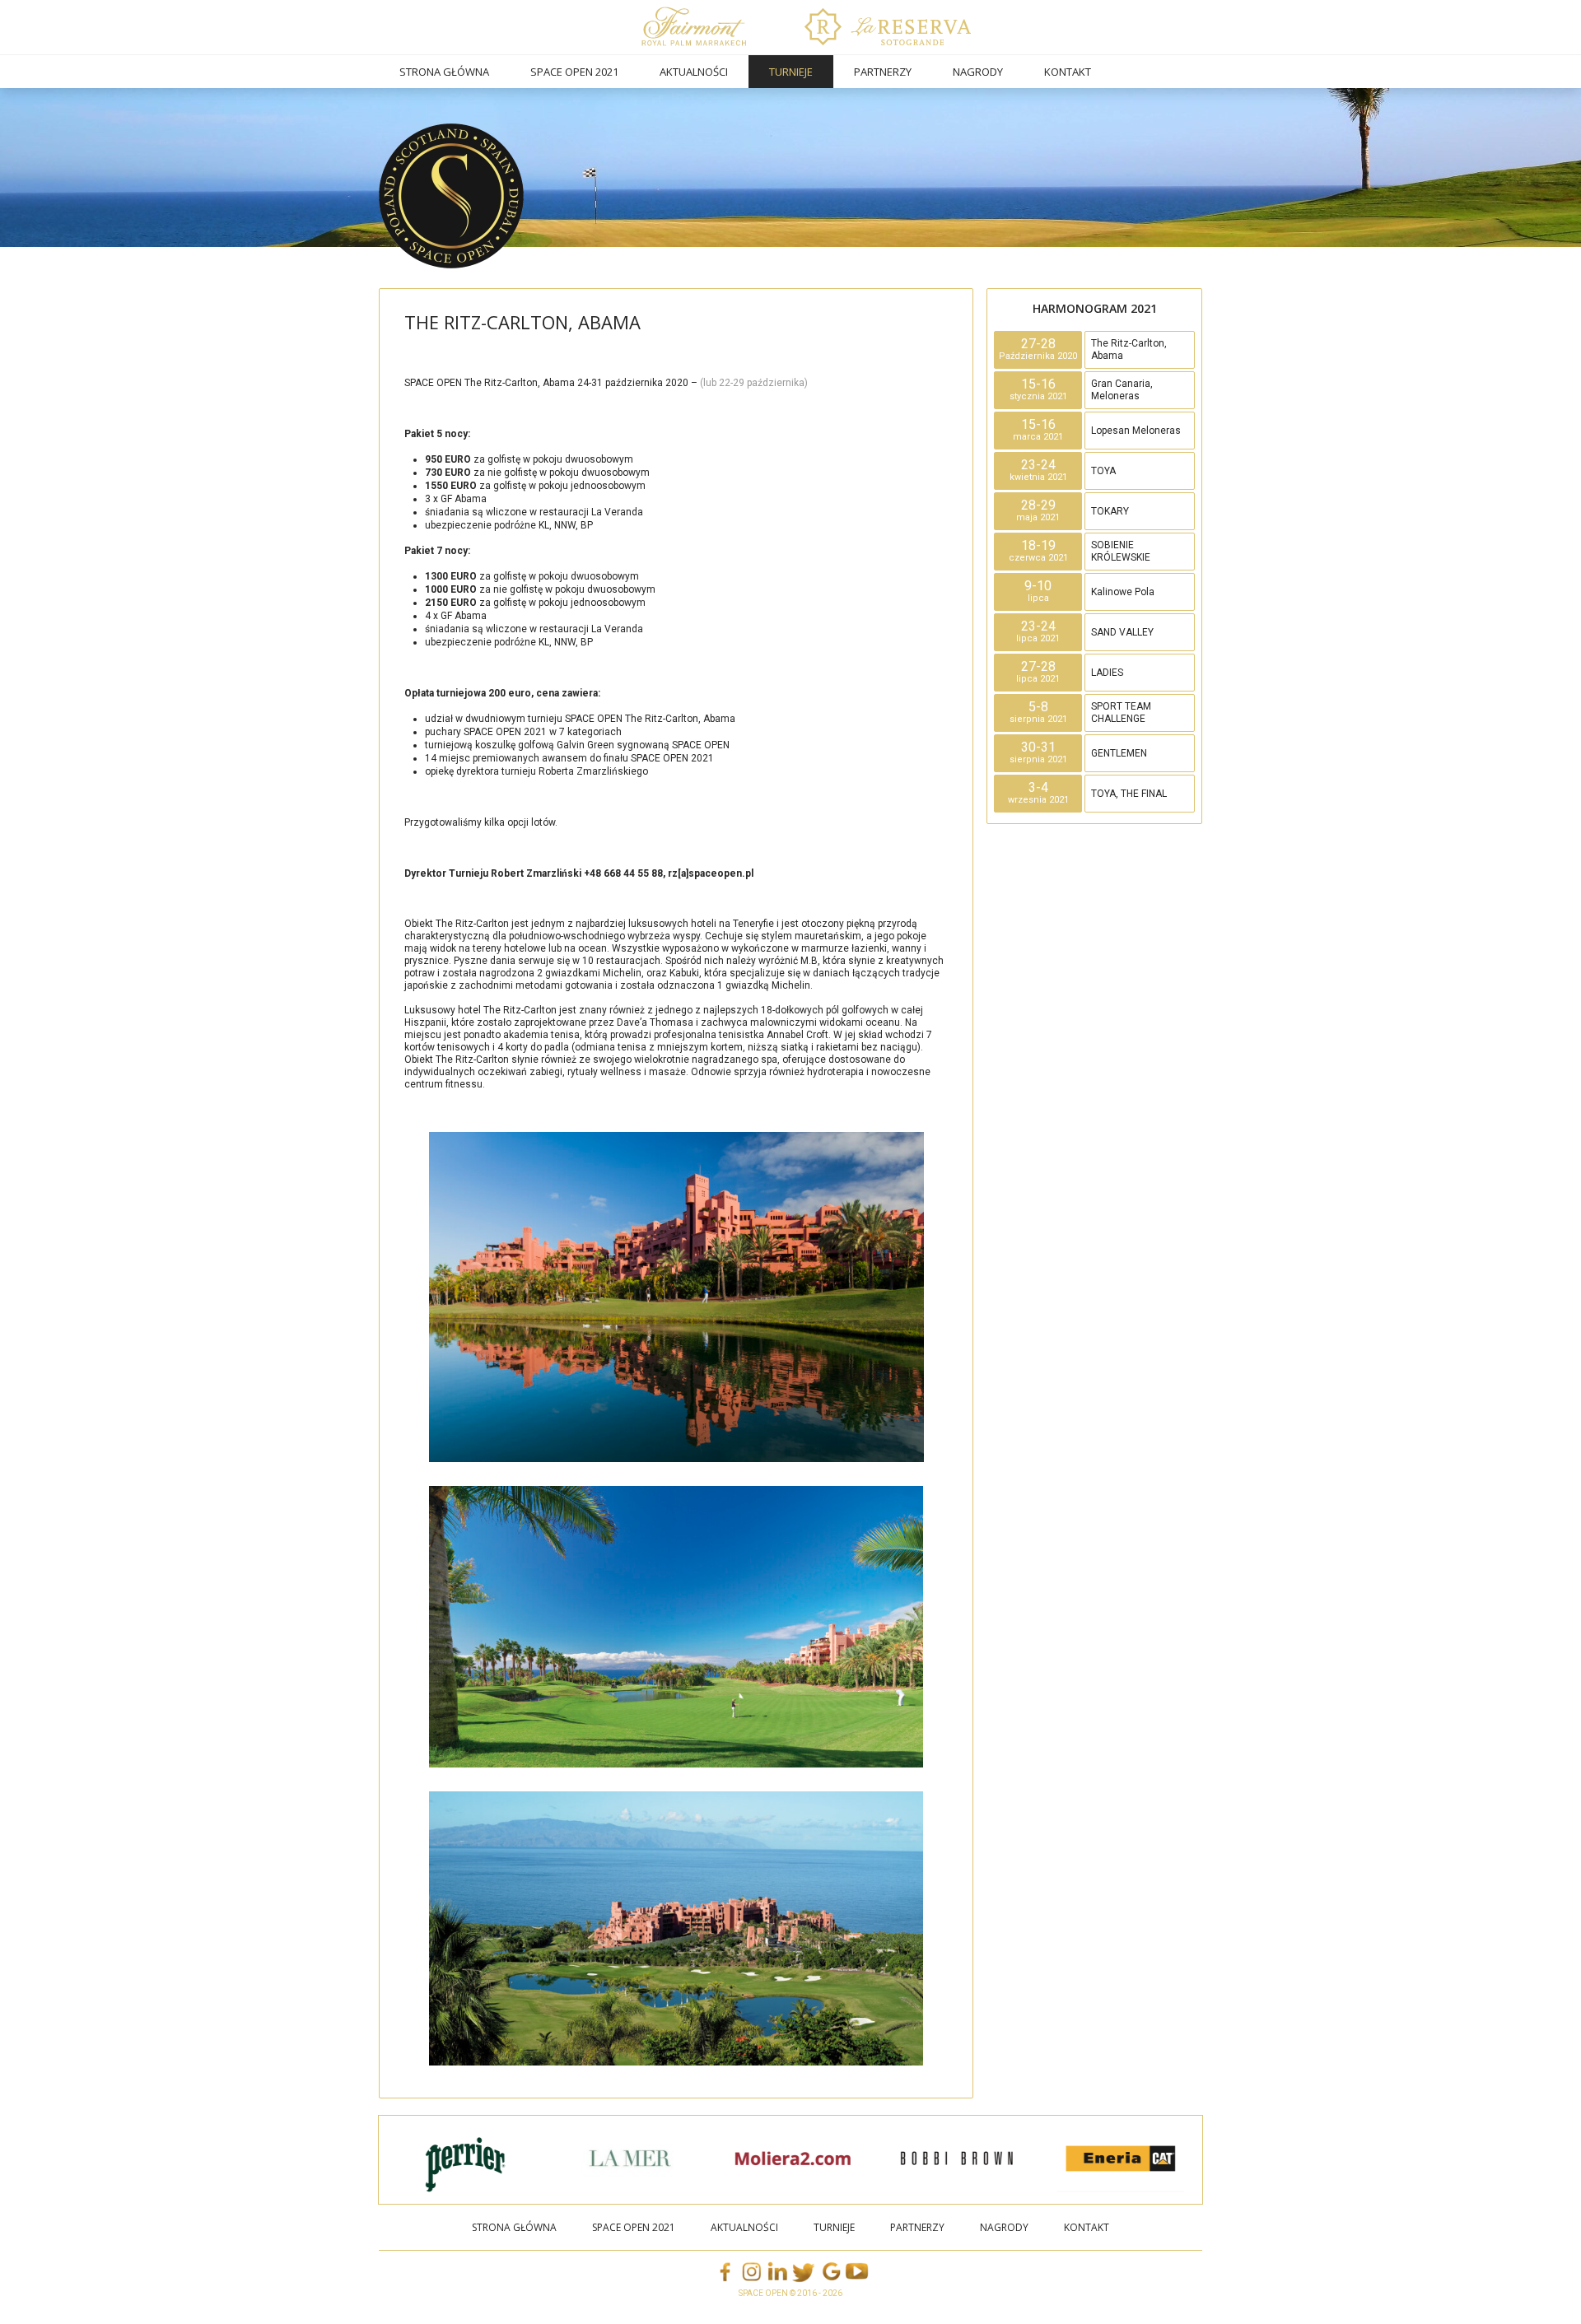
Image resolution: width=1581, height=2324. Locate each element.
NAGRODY (978, 72)
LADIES (1107, 673)
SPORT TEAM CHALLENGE (1121, 713)
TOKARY (1110, 511)
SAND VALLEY (1122, 632)
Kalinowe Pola (1123, 592)
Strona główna (444, 72)
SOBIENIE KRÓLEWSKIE (1121, 551)
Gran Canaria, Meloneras (1122, 390)
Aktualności (694, 72)
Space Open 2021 (574, 72)
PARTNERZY (883, 72)
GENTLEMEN (1119, 753)
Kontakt (1068, 72)
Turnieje (791, 72)
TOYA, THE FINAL (1129, 794)
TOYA (1103, 471)
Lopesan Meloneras (1136, 431)
